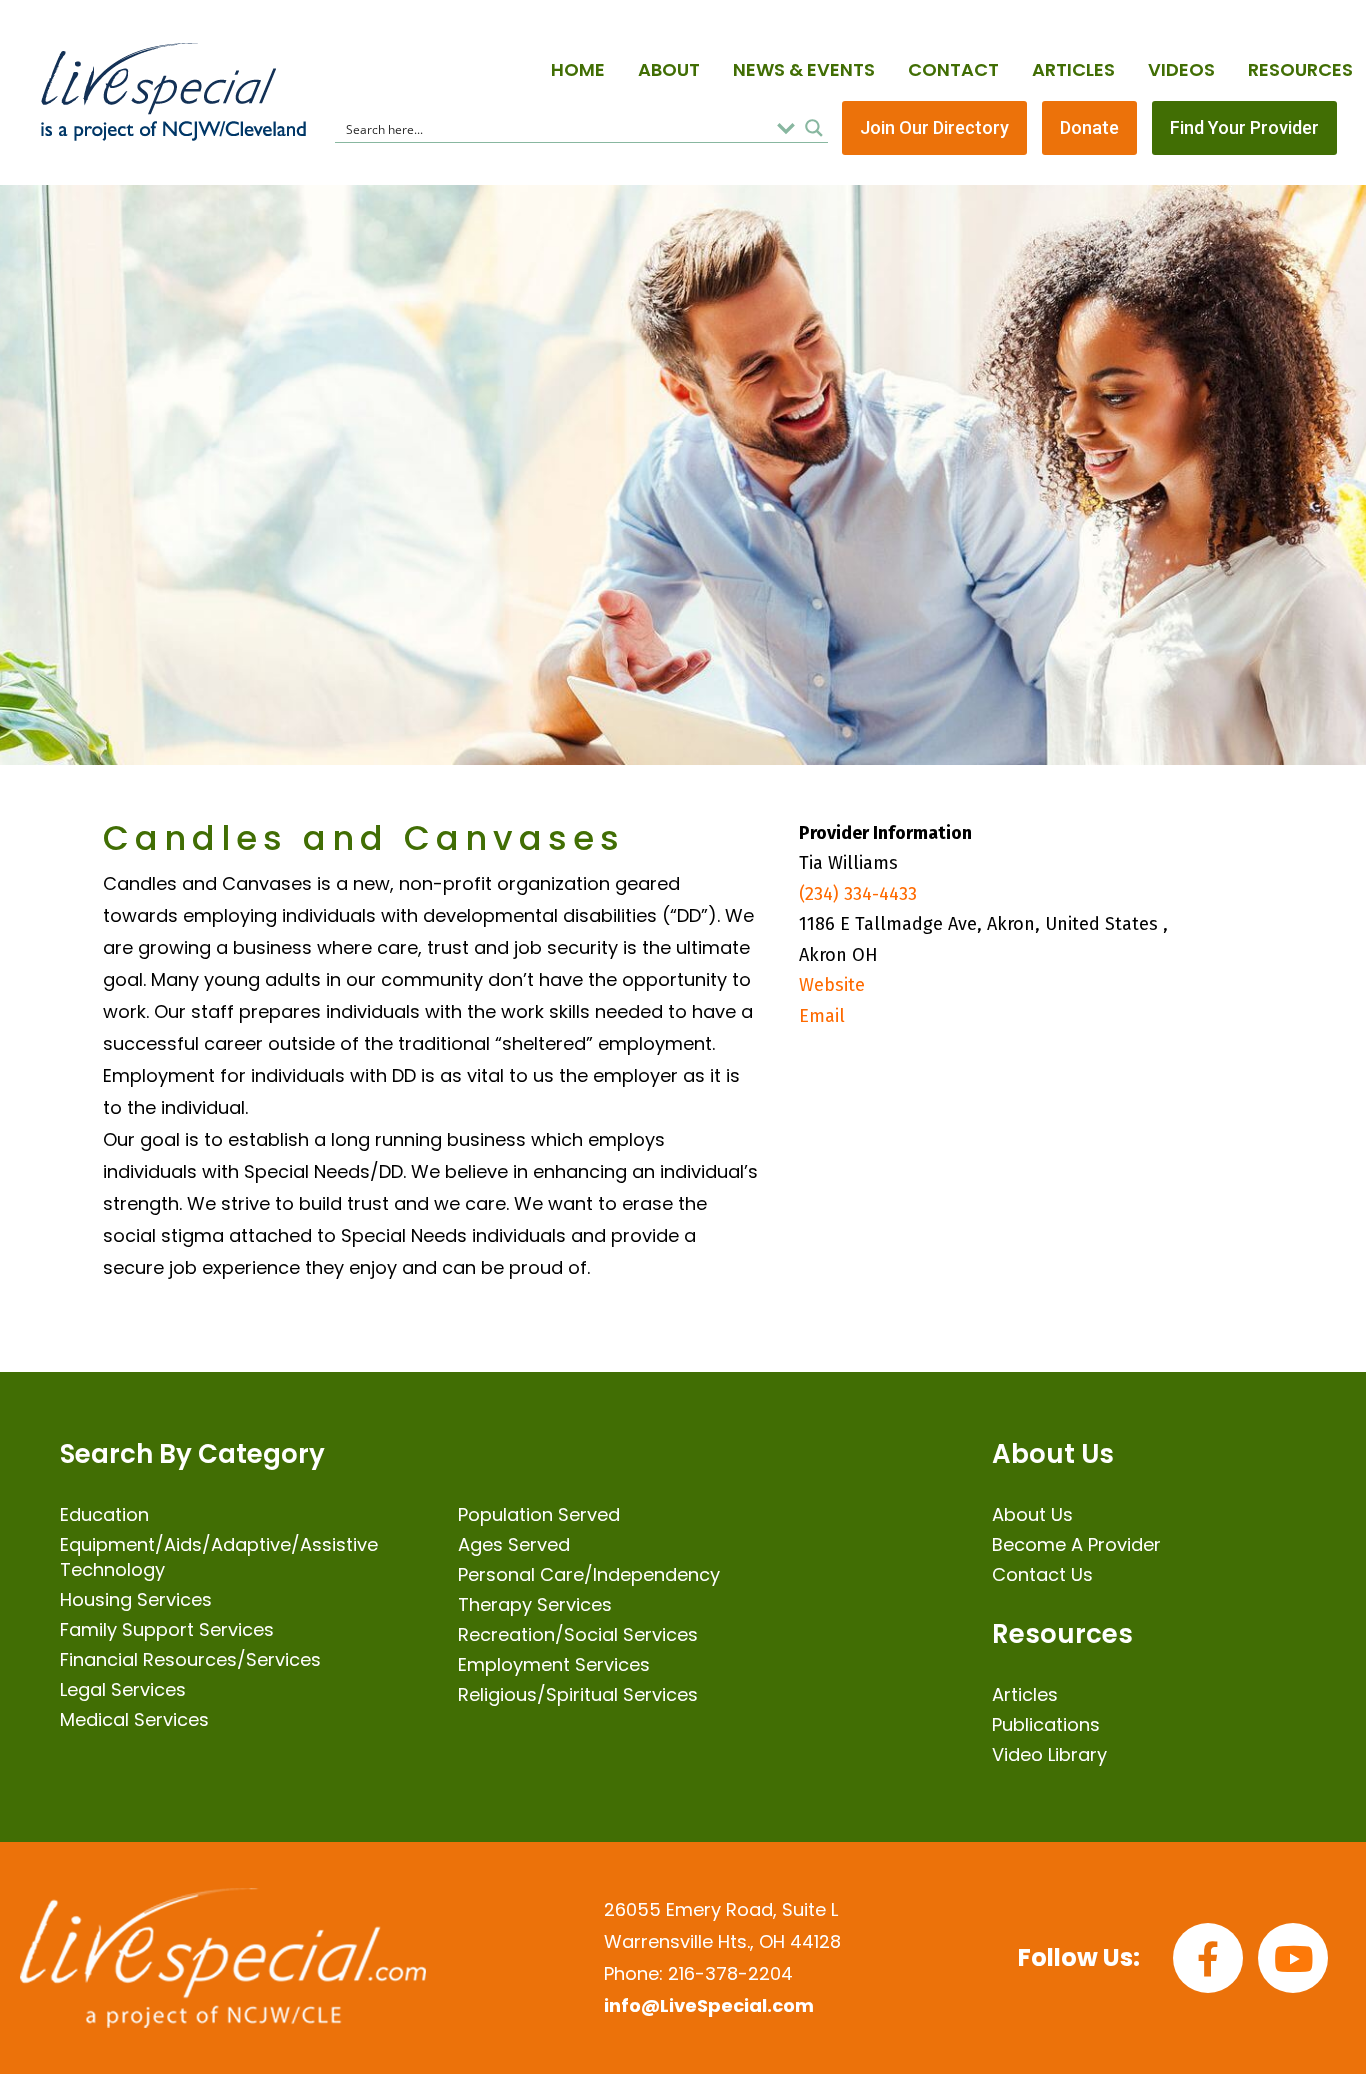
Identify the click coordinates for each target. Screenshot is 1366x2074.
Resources (1300, 69)
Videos (1181, 69)
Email (822, 1016)
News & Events (804, 69)
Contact (953, 69)
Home (578, 69)
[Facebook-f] (1208, 1958)
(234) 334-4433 (858, 894)
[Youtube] (1293, 1958)
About (669, 69)
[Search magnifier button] (814, 128)
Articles (1073, 69)
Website (832, 985)
